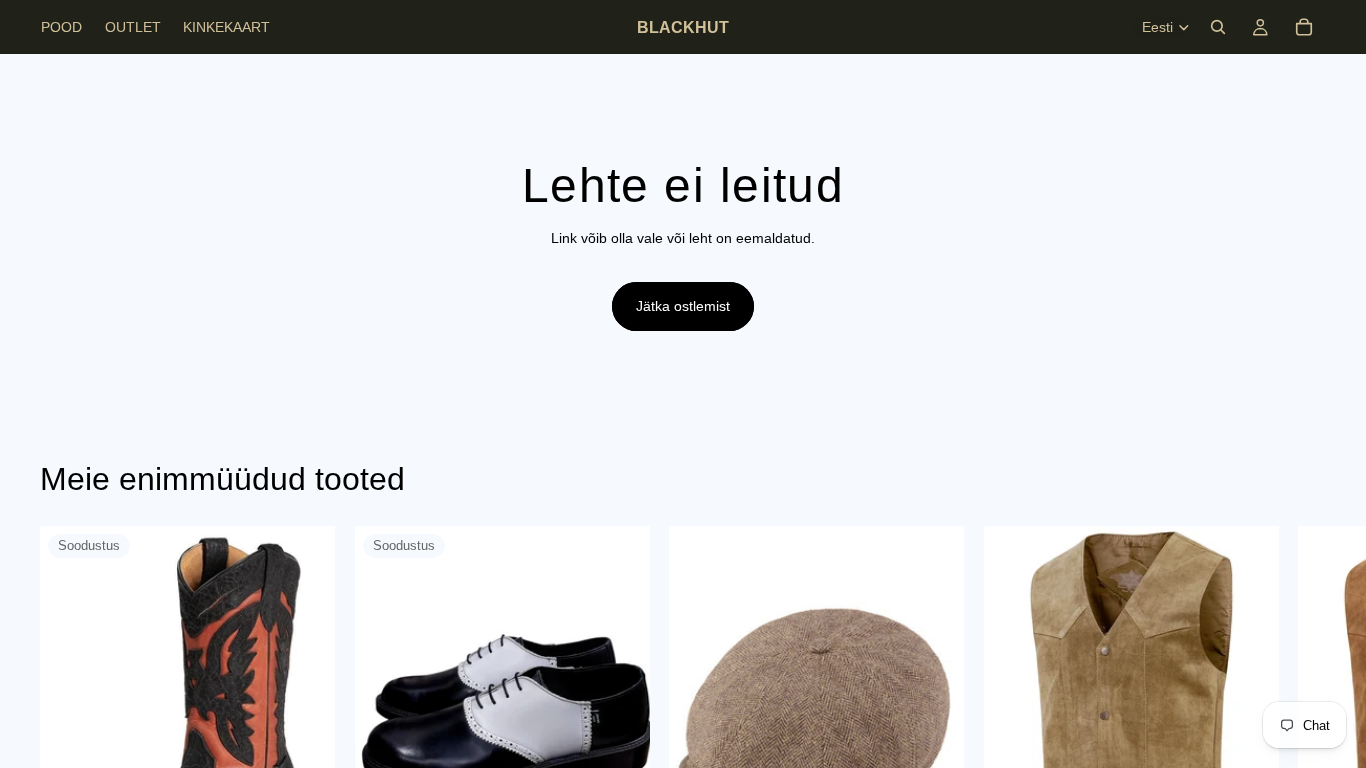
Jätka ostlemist (683, 306)
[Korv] (1304, 27)
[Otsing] (1218, 27)
